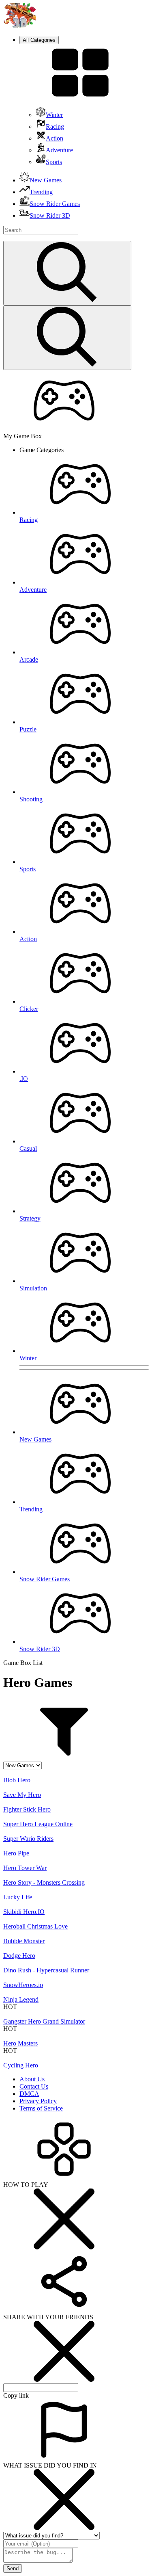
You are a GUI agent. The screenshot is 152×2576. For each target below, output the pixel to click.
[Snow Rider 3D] (19, 25)
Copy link (16, 2395)
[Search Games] (67, 273)
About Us (32, 2079)
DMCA (29, 2094)
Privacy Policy (38, 2101)
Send (13, 2568)
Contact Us (34, 2086)
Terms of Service (41, 2108)
